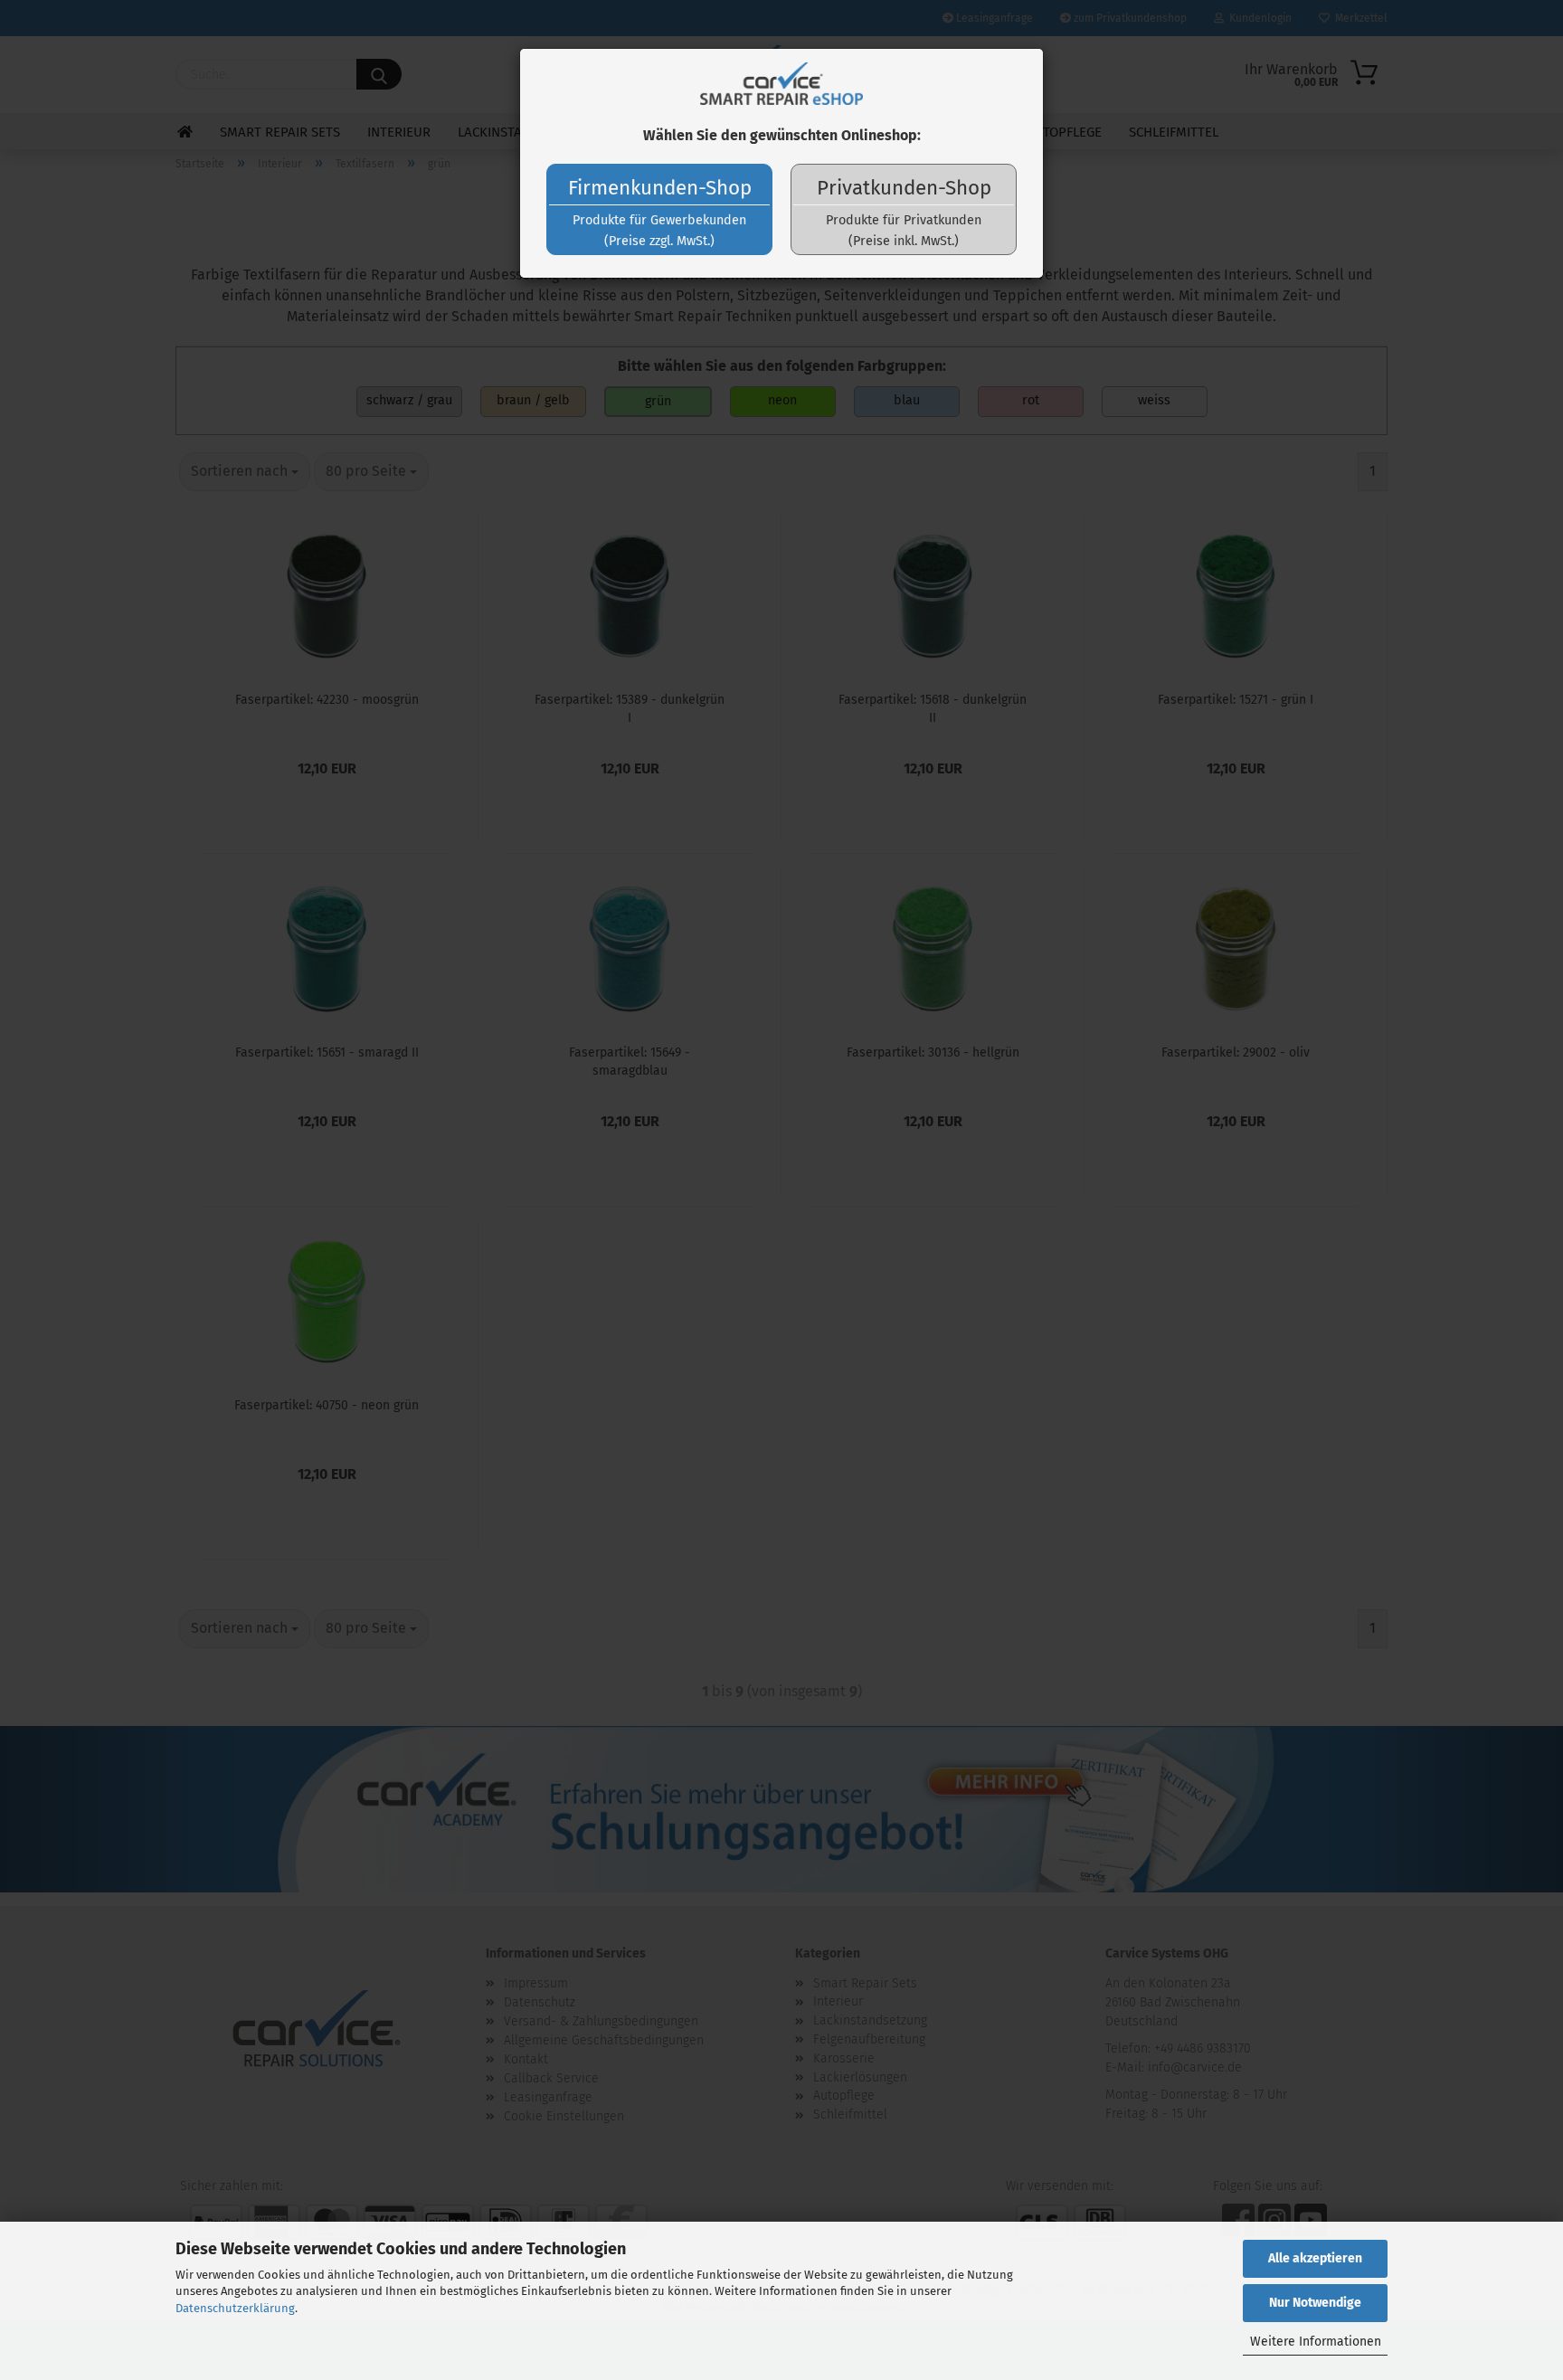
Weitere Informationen (1316, 2342)
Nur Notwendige (1315, 2303)
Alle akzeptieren (1315, 2258)
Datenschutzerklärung (235, 2308)
